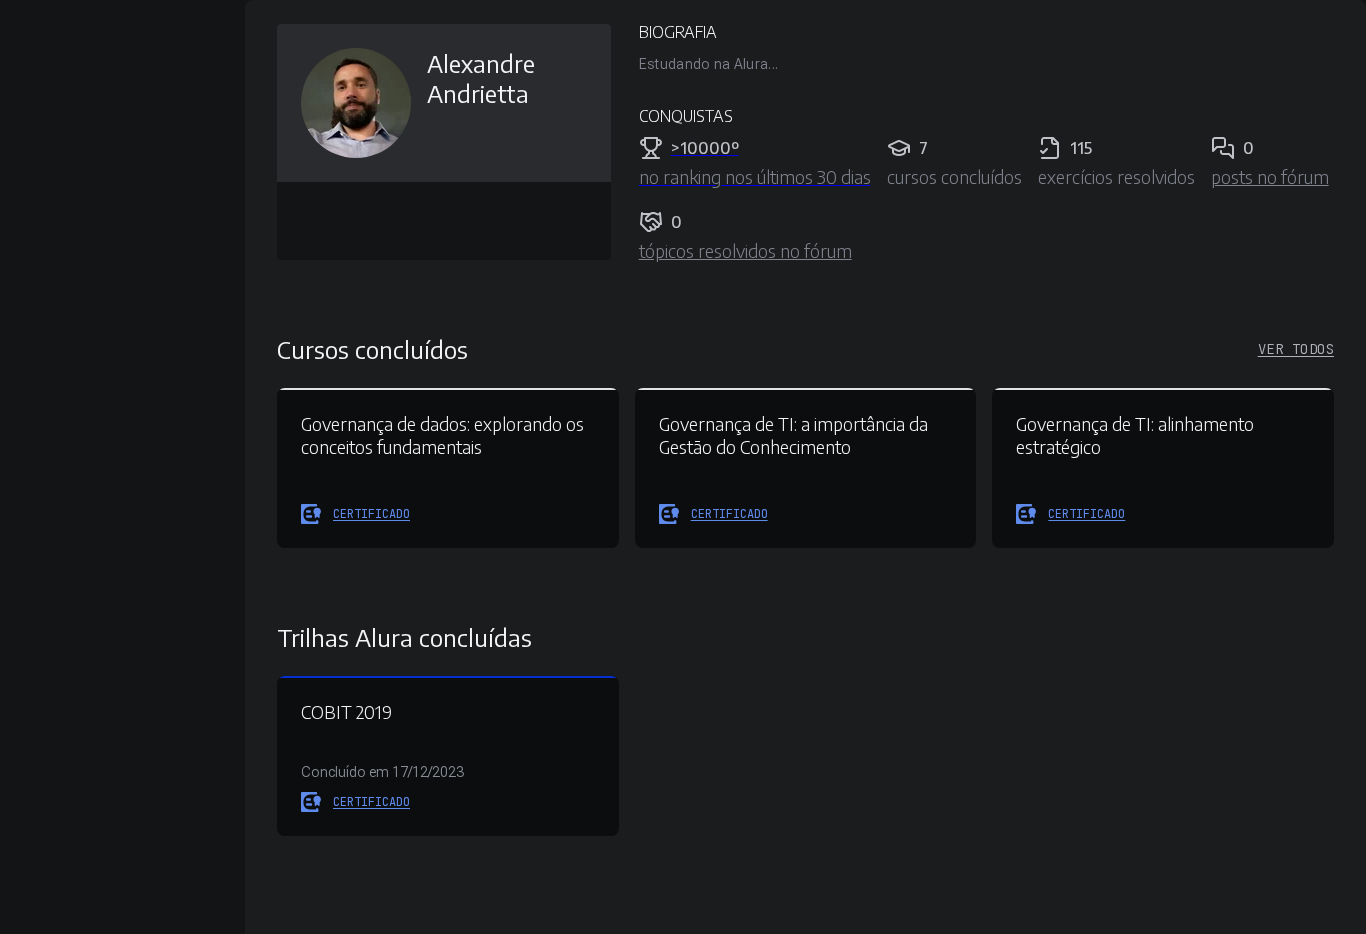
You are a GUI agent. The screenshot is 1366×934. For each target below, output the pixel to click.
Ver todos (1296, 349)
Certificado (371, 514)
